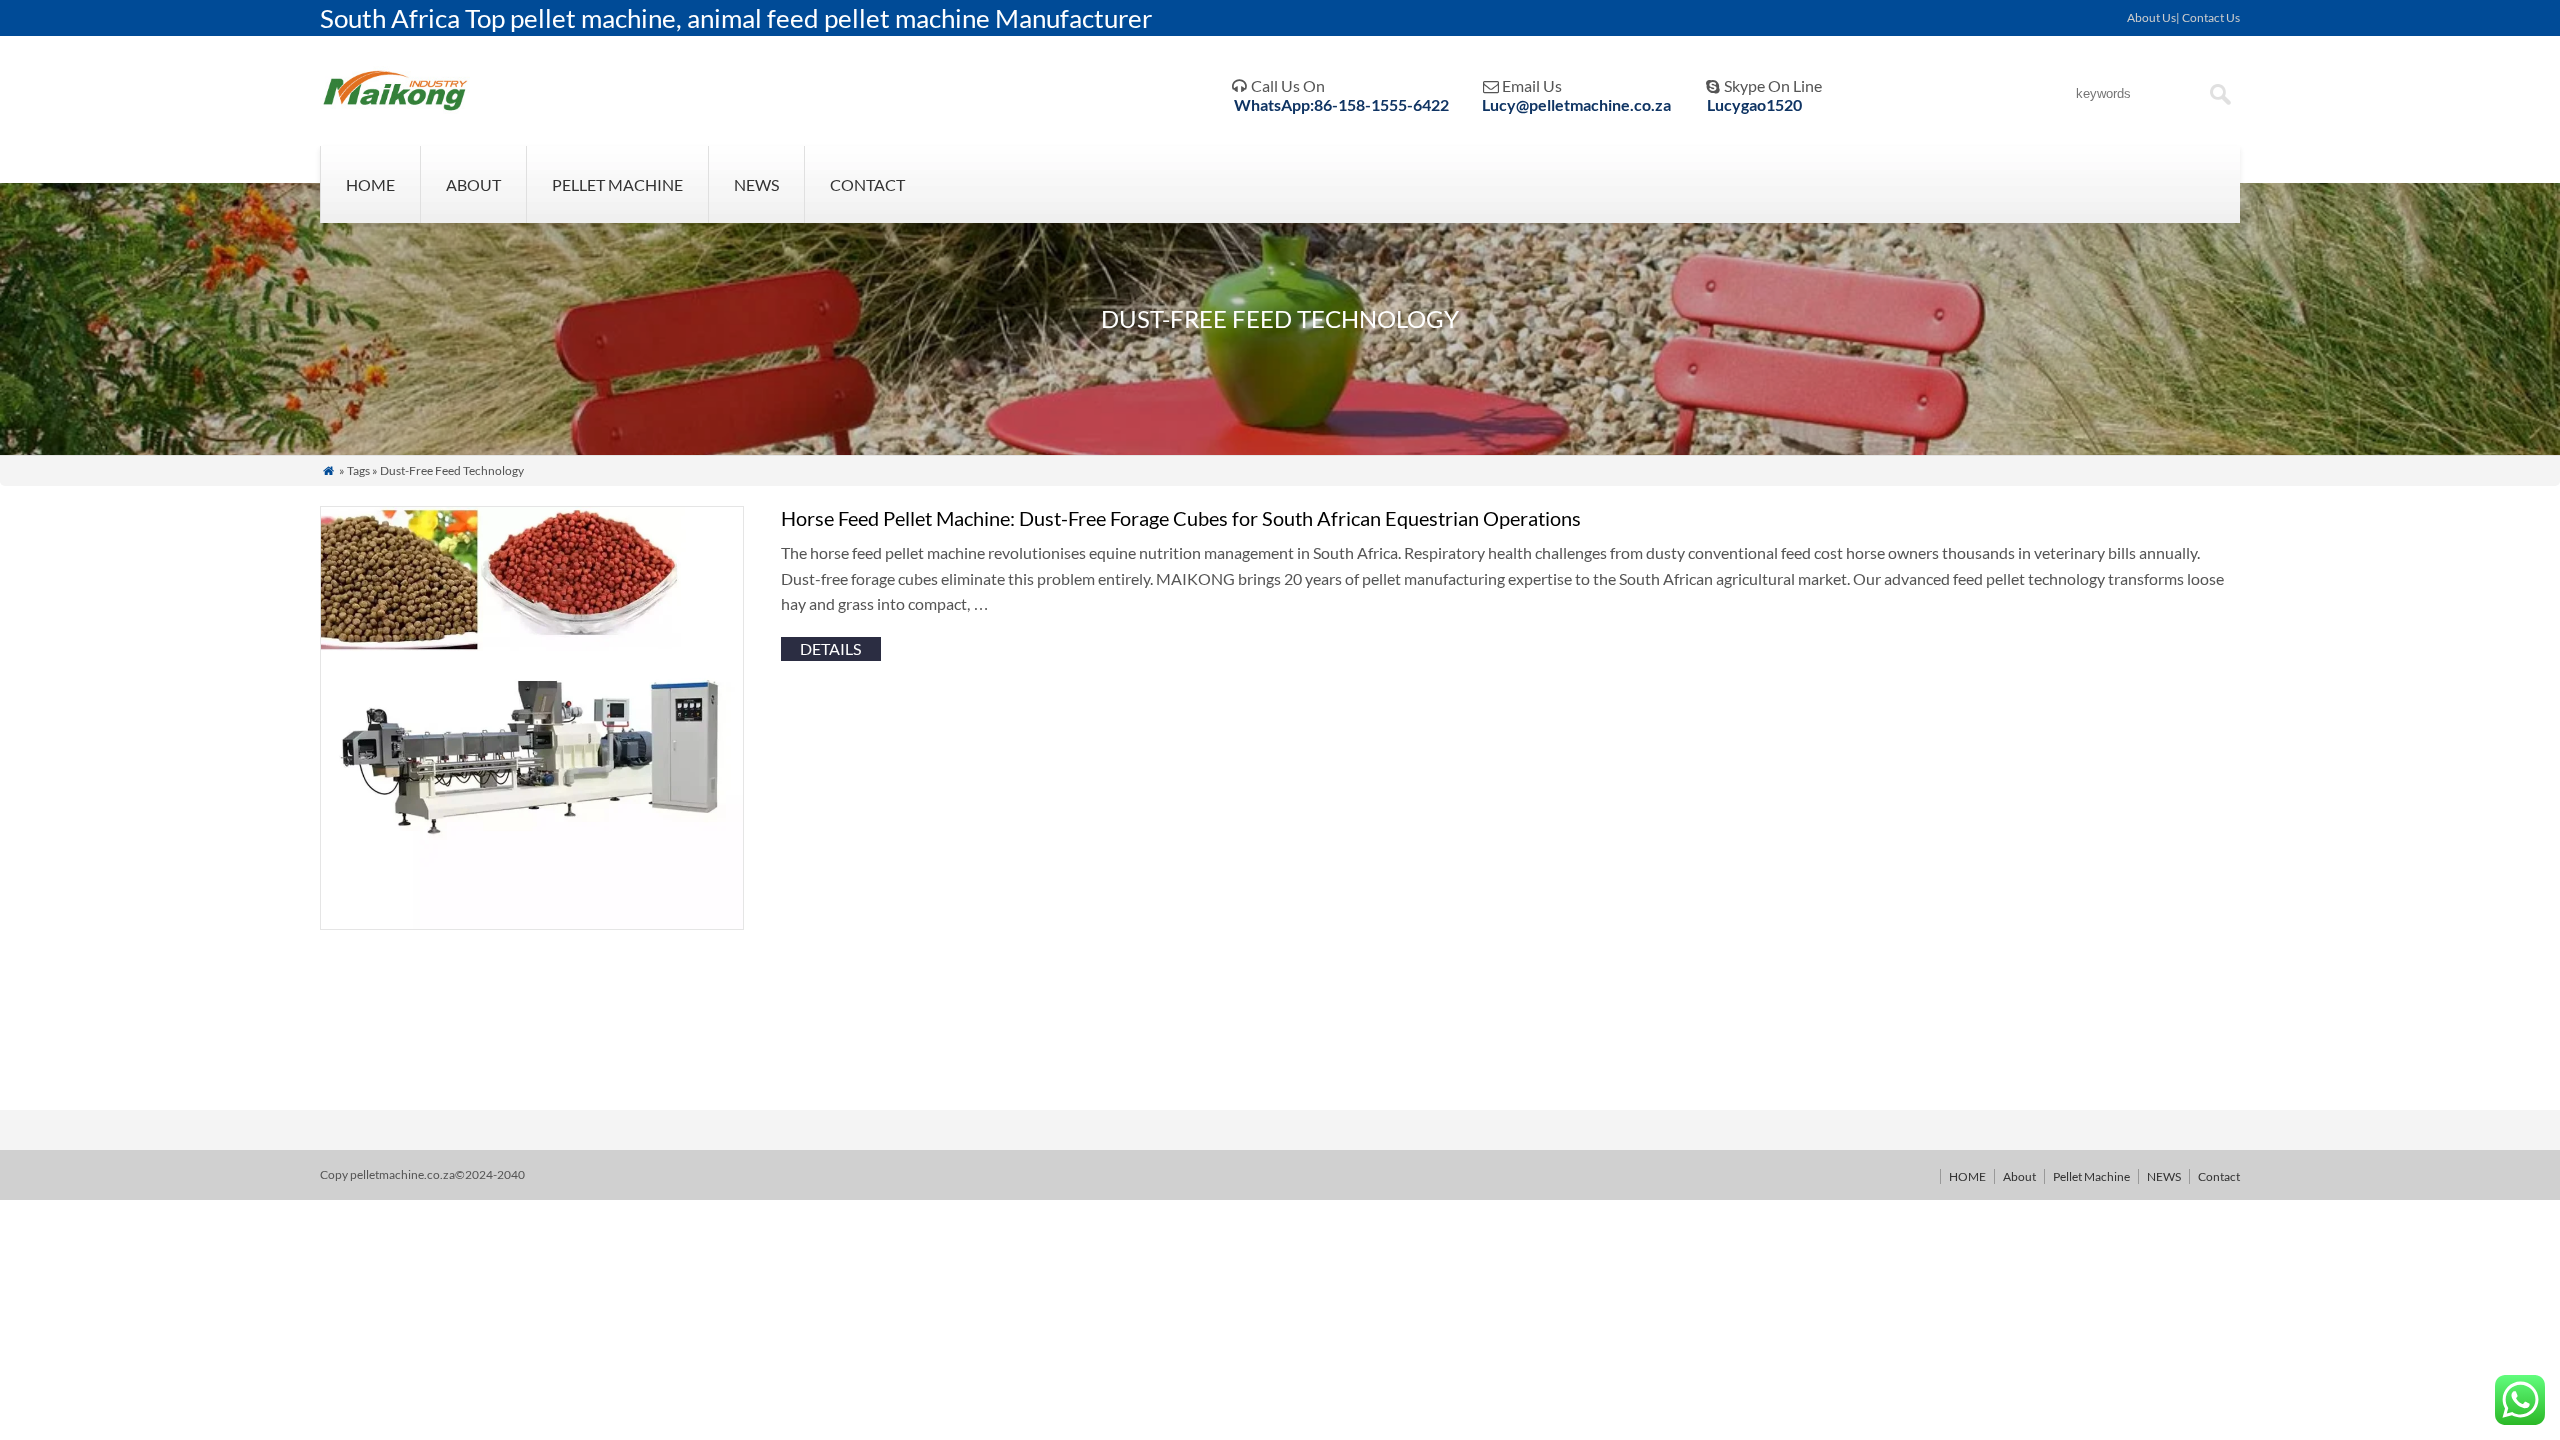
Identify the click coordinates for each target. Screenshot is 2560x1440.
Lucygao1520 (1754, 104)
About (473, 184)
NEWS (756, 184)
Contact (867, 184)
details (830, 648)
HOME (370, 184)
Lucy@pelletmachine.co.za (1576, 104)
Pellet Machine (617, 184)
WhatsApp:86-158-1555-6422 (1341, 104)
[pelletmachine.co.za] (395, 109)
